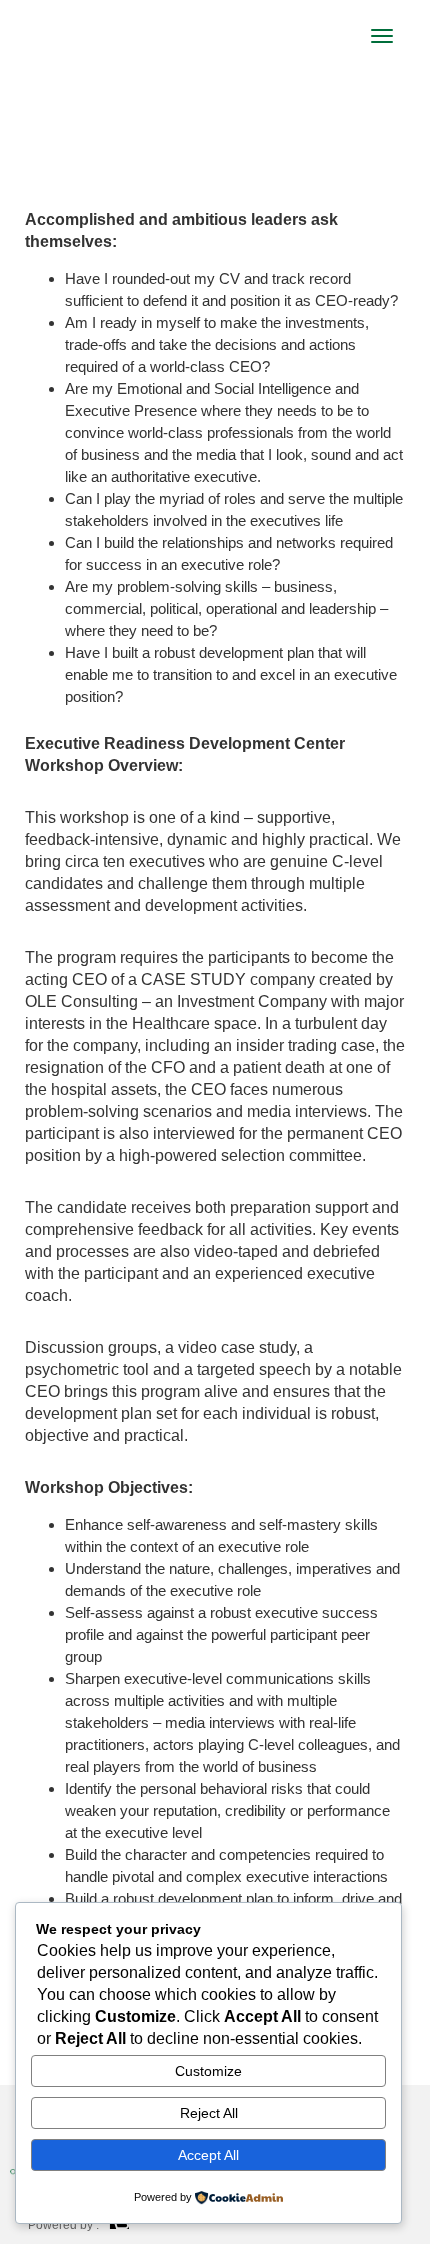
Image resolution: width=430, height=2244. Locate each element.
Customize (208, 2071)
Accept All (208, 2155)
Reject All (209, 2113)
